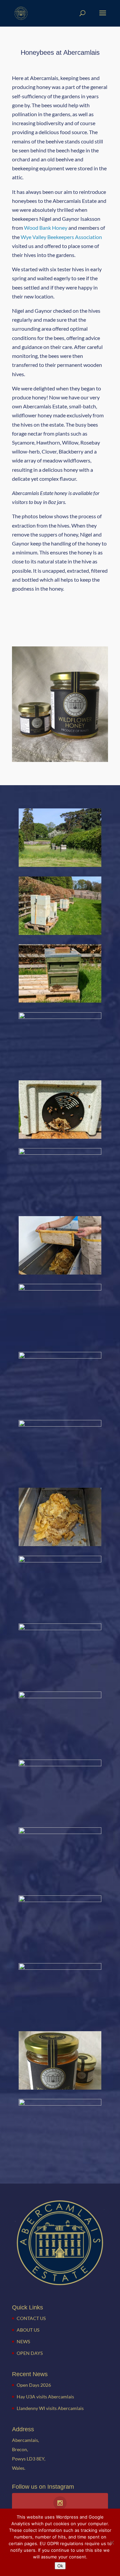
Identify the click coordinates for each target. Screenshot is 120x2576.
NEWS (23, 2341)
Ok (60, 2566)
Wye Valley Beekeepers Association (61, 237)
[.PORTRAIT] (60, 1137)
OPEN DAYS (30, 2353)
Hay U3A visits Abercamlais (45, 2397)
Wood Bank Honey (46, 228)
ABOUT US (28, 2330)
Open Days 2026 (34, 2385)
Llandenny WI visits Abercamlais (50, 2408)
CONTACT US (31, 2318)
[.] (60, 2103)
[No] (112, 2542)
